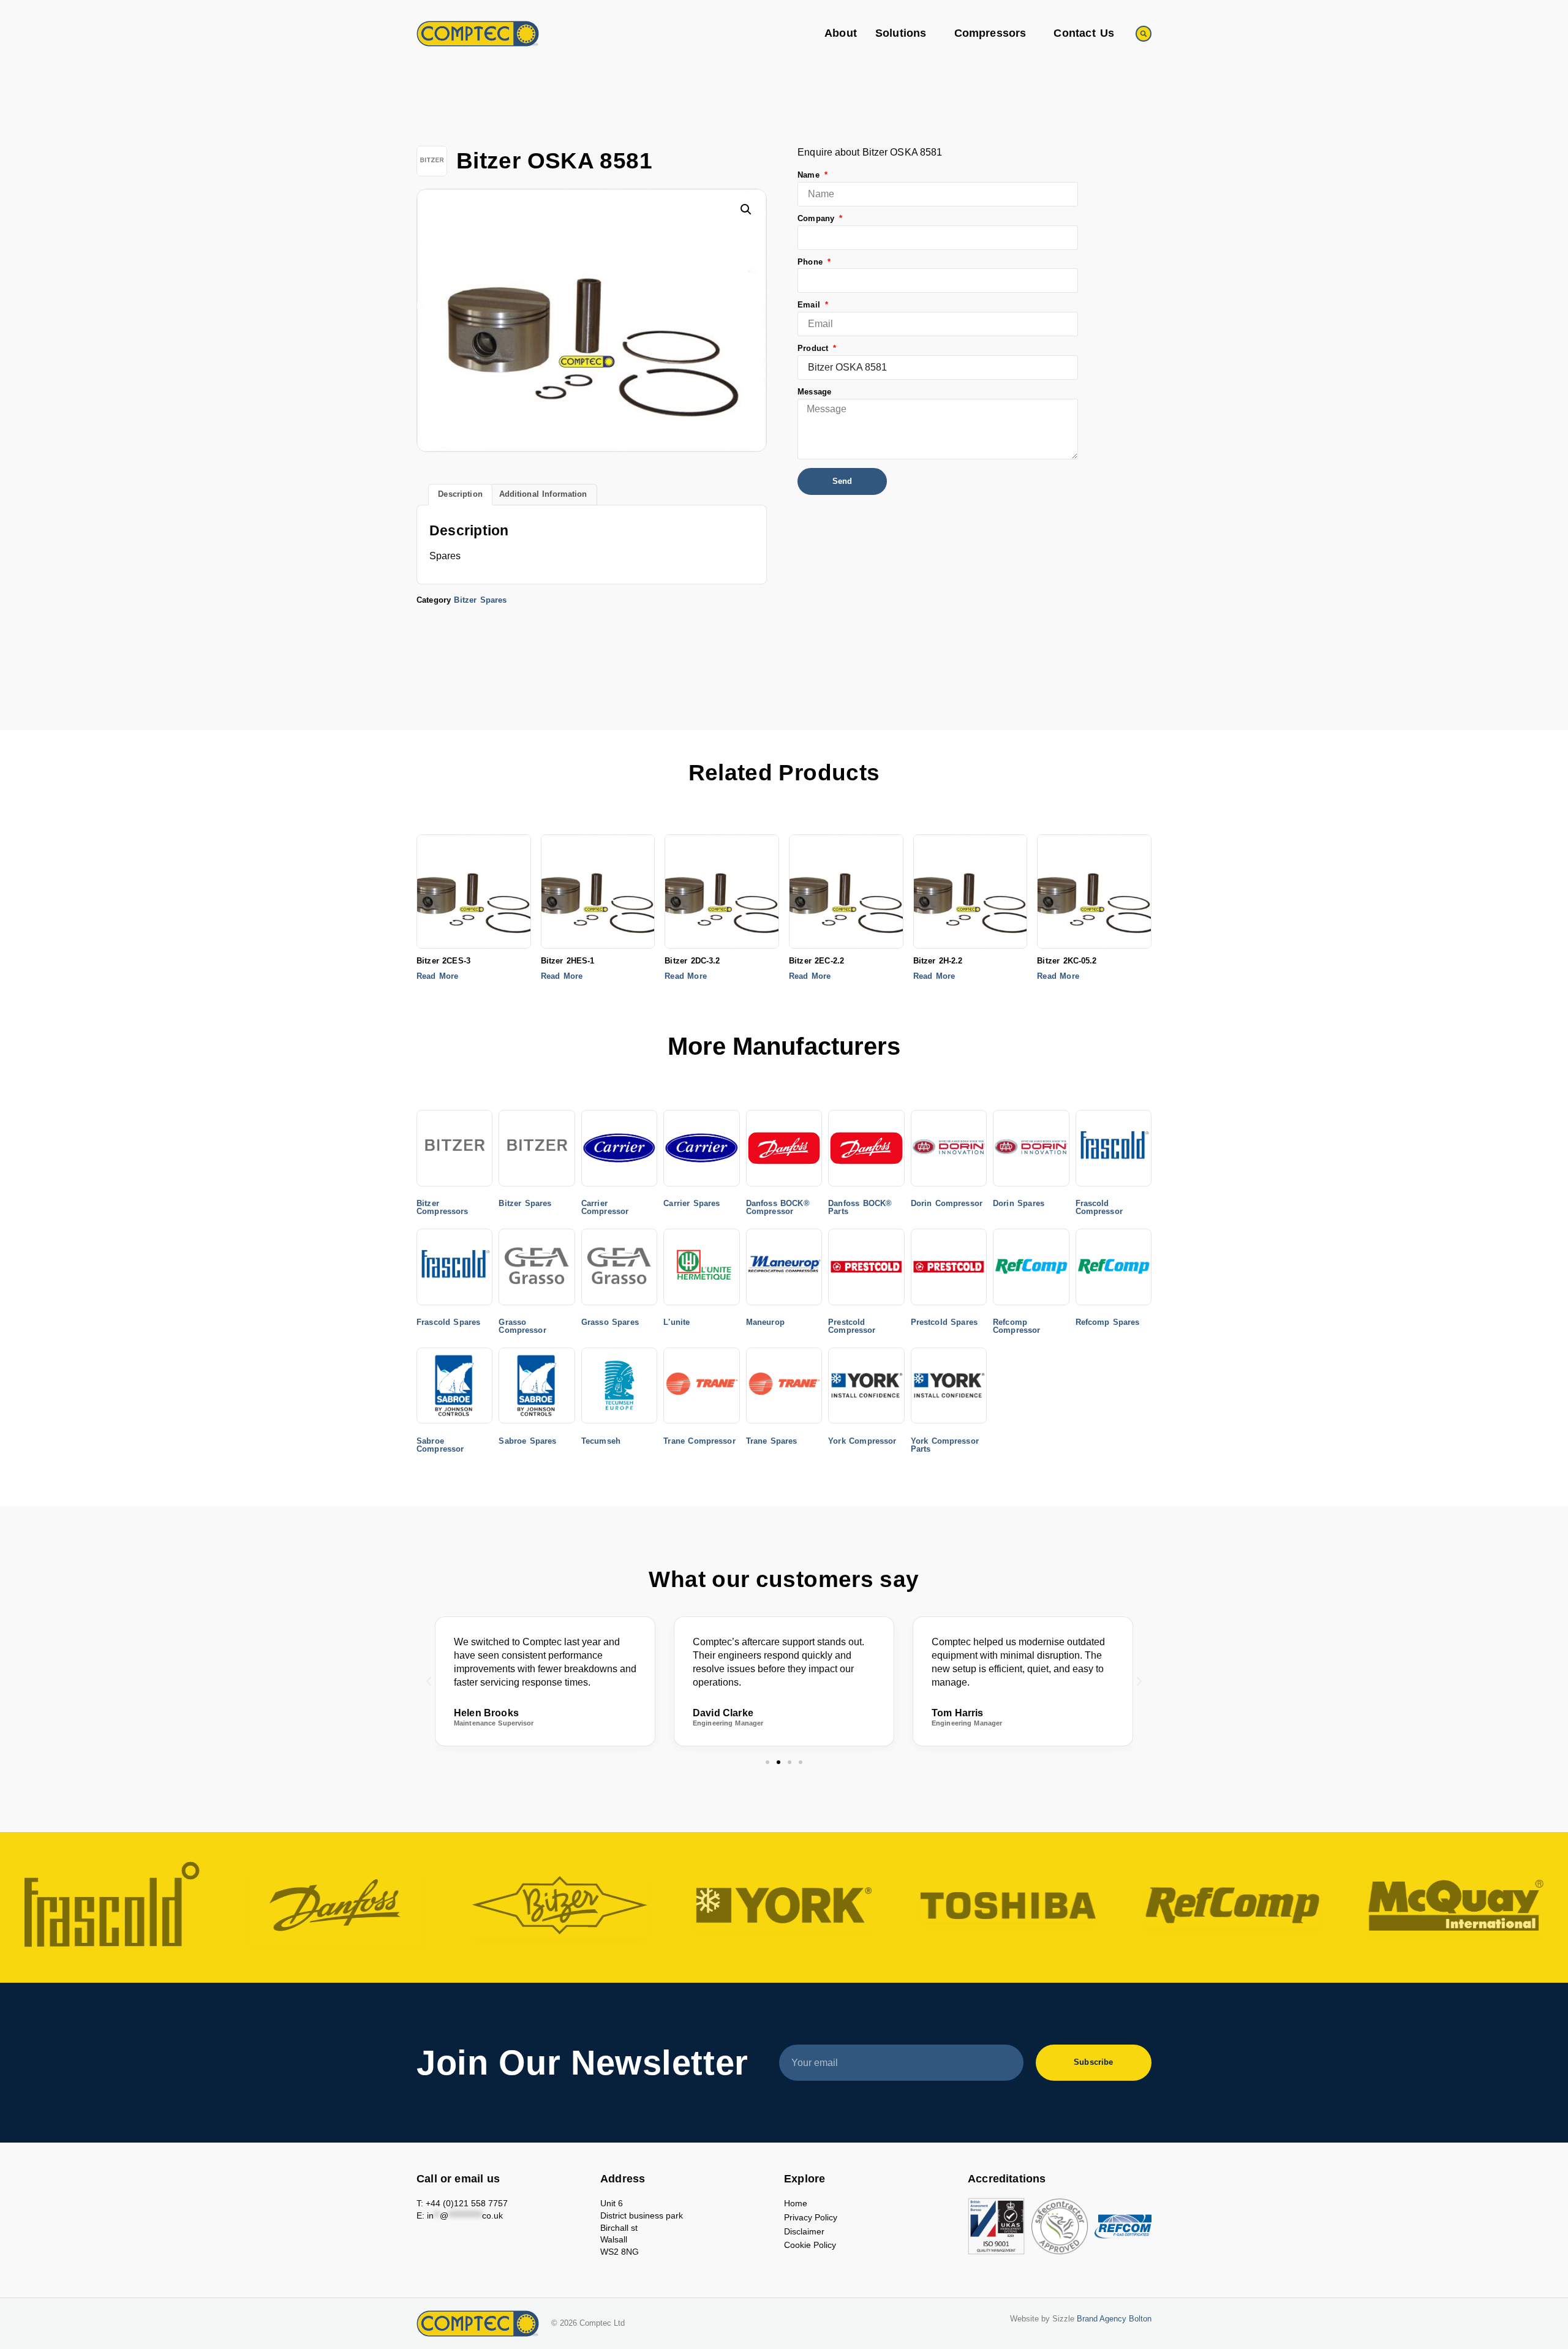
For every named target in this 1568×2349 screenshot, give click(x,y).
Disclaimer (804, 2231)
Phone (812, 262)
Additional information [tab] (543, 494)
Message (814, 392)
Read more (437, 977)
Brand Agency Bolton (1114, 2319)
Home (796, 2203)
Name (810, 175)
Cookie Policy (810, 2245)
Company (817, 219)
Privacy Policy (811, 2217)
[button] (1144, 34)
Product (814, 349)
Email (810, 305)
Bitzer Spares (480, 600)
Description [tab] (460, 494)
